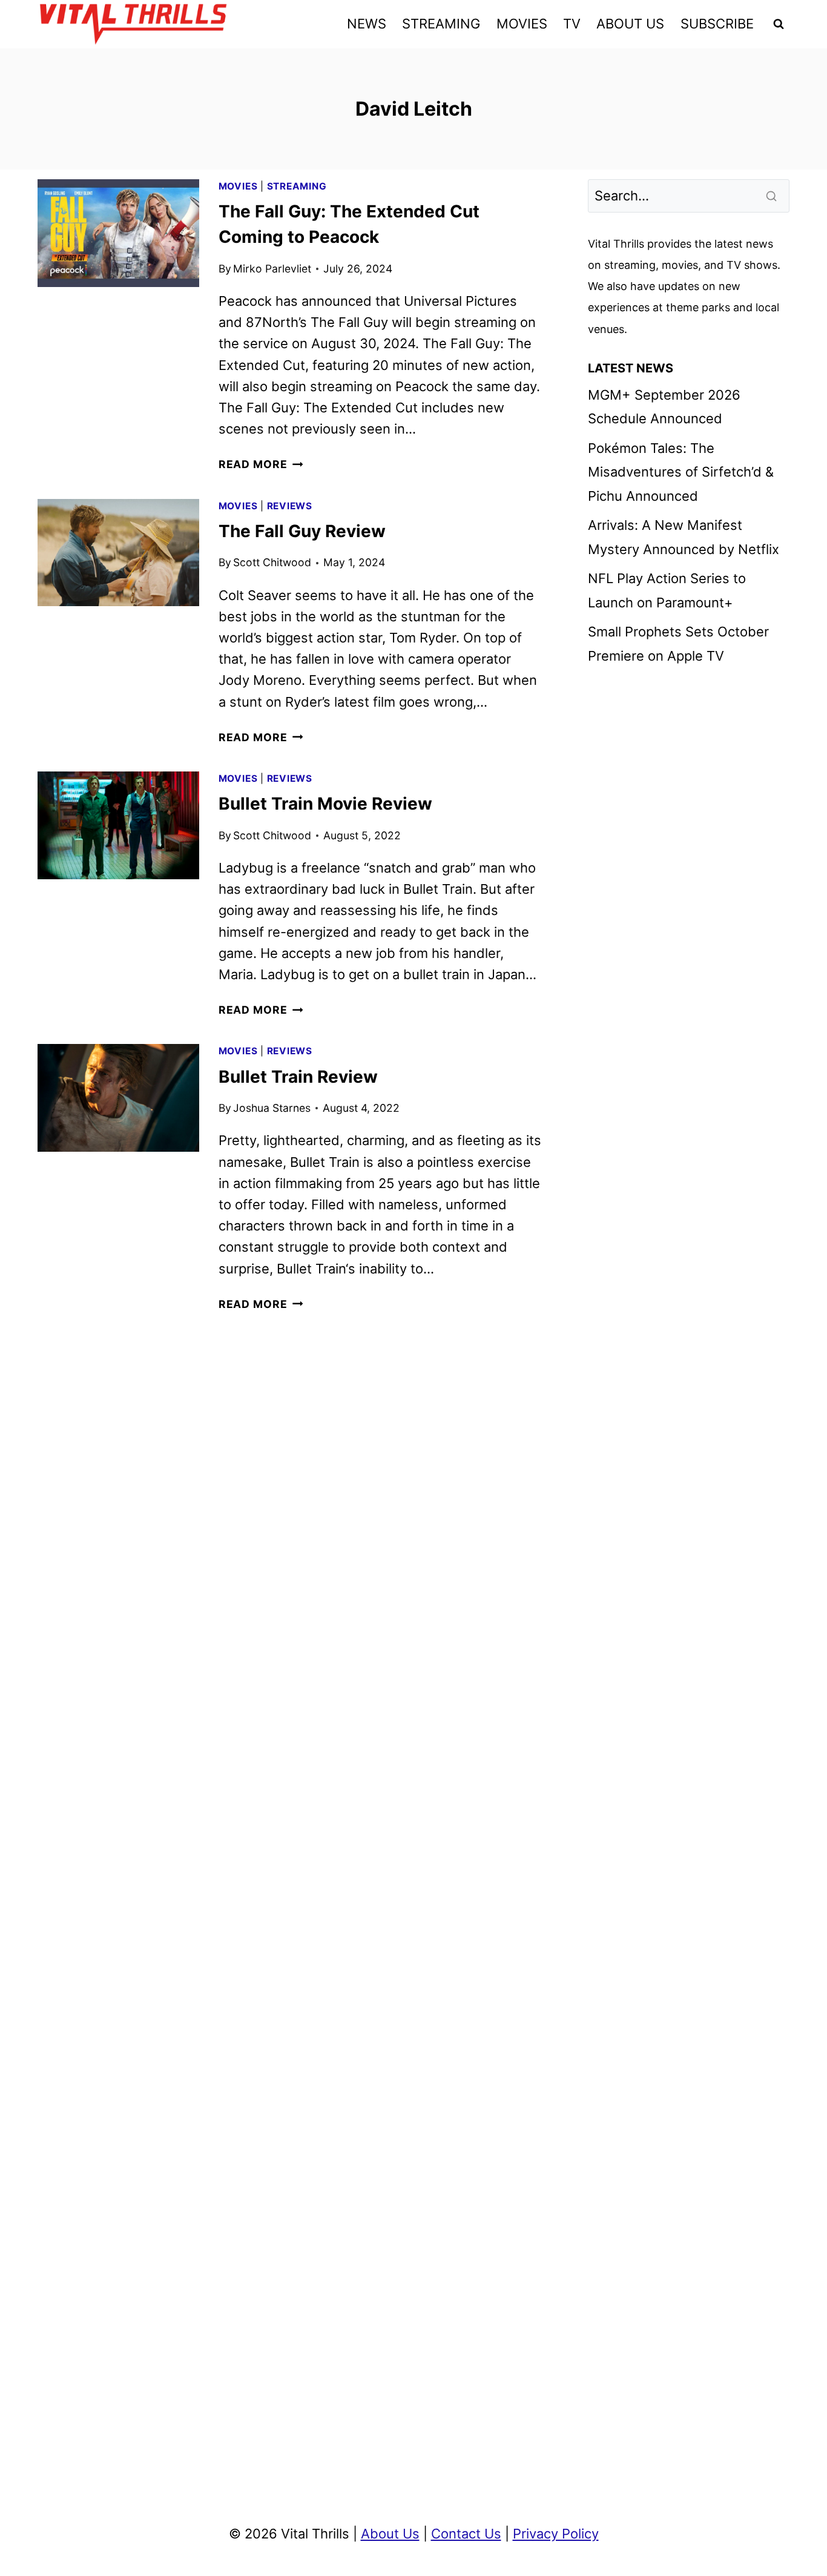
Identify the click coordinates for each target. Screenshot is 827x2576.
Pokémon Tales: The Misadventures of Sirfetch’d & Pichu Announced (681, 472)
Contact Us (466, 2534)
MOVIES (522, 24)
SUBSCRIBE (717, 24)
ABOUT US (630, 24)
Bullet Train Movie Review (325, 804)
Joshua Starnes (272, 1108)
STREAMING (441, 24)
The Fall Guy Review (302, 531)
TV (572, 24)
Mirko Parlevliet (272, 269)
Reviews (290, 506)
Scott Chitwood (272, 562)
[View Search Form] (779, 24)
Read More (261, 464)
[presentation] (118, 233)
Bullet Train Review (298, 1077)
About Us (390, 2534)
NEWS (367, 24)
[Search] (773, 196)
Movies (238, 186)
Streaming (297, 186)
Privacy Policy (556, 2534)
